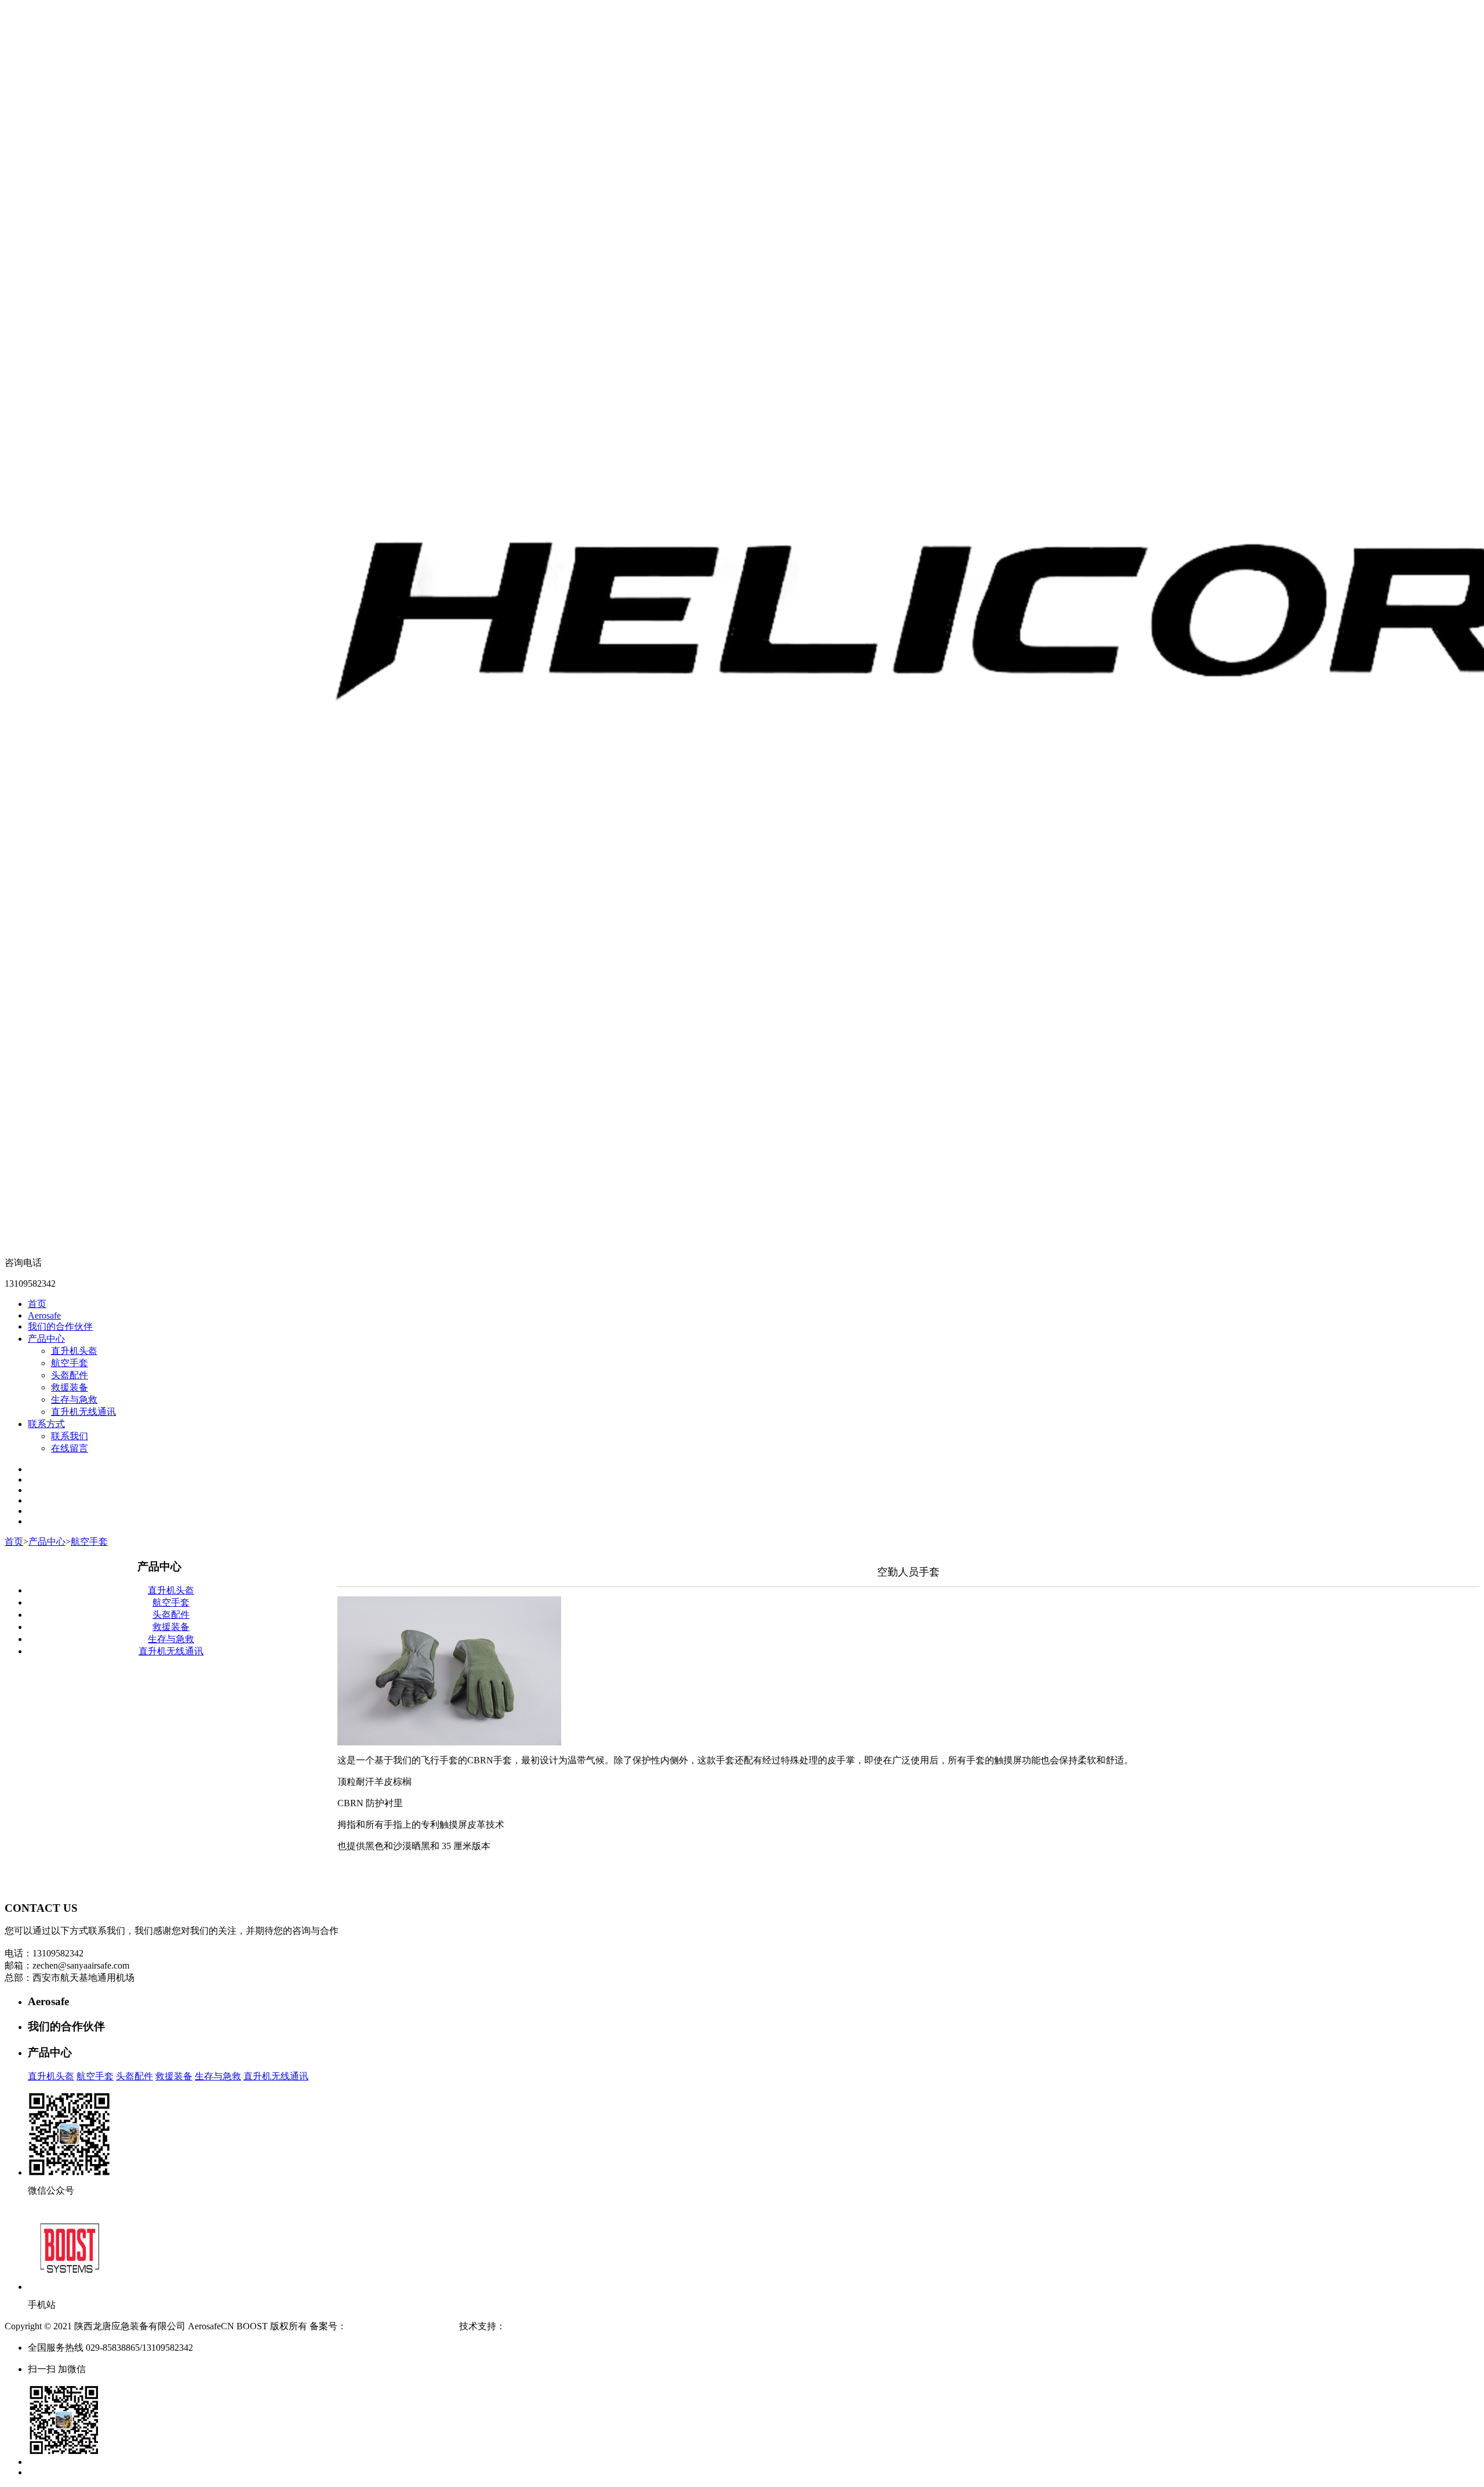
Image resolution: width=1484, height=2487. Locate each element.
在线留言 (70, 1448)
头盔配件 (70, 1375)
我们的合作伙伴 (60, 1326)
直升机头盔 (74, 1351)
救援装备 (70, 1387)
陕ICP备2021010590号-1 (395, 2326)
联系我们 (70, 1436)
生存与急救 (74, 1399)
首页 (37, 1304)
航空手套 (70, 1363)
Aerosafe (44, 1315)
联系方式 (46, 1424)
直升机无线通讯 (83, 1412)
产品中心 (46, 1339)
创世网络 (524, 2326)
